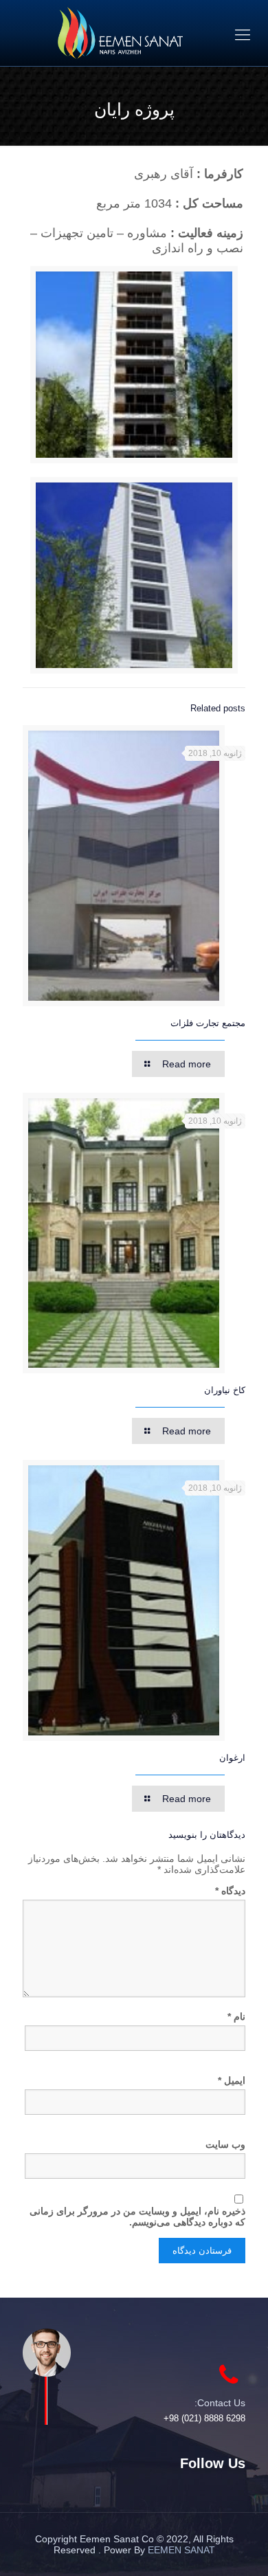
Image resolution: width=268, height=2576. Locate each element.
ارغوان (232, 1758)
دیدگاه (230, 1891)
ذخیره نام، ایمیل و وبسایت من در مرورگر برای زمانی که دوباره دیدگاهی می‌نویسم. (137, 2217)
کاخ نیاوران (225, 1390)
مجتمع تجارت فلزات (208, 1023)
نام (236, 2017)
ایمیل (232, 2080)
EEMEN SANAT (181, 2550)
